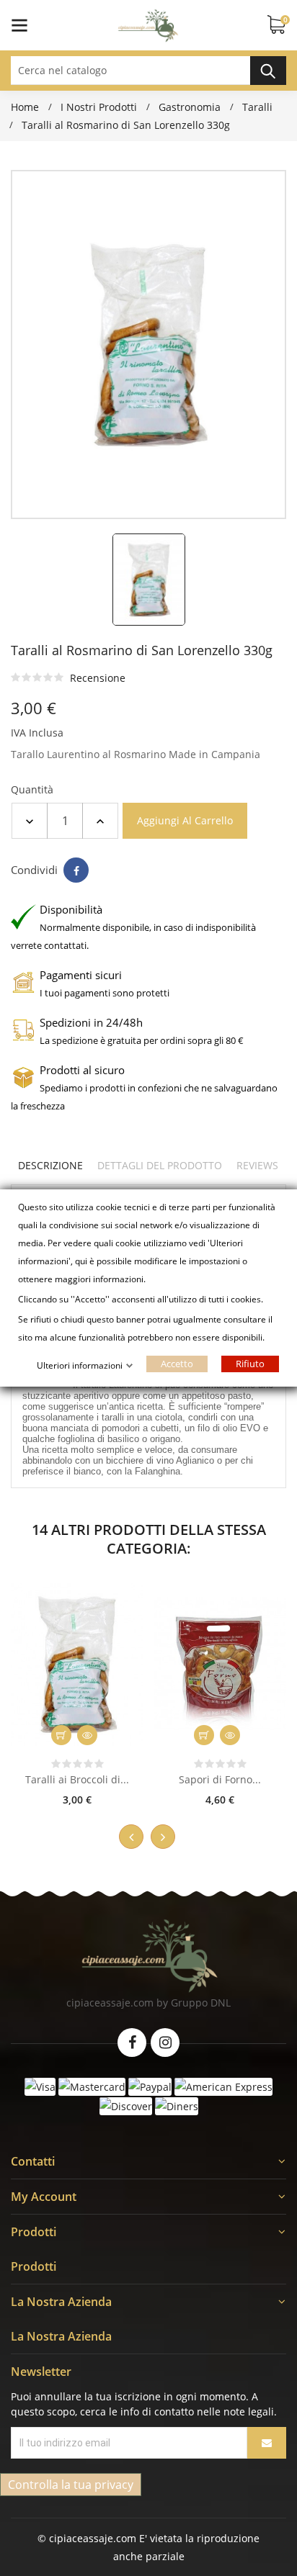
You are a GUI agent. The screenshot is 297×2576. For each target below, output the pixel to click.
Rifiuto (250, 1364)
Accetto (177, 1364)
